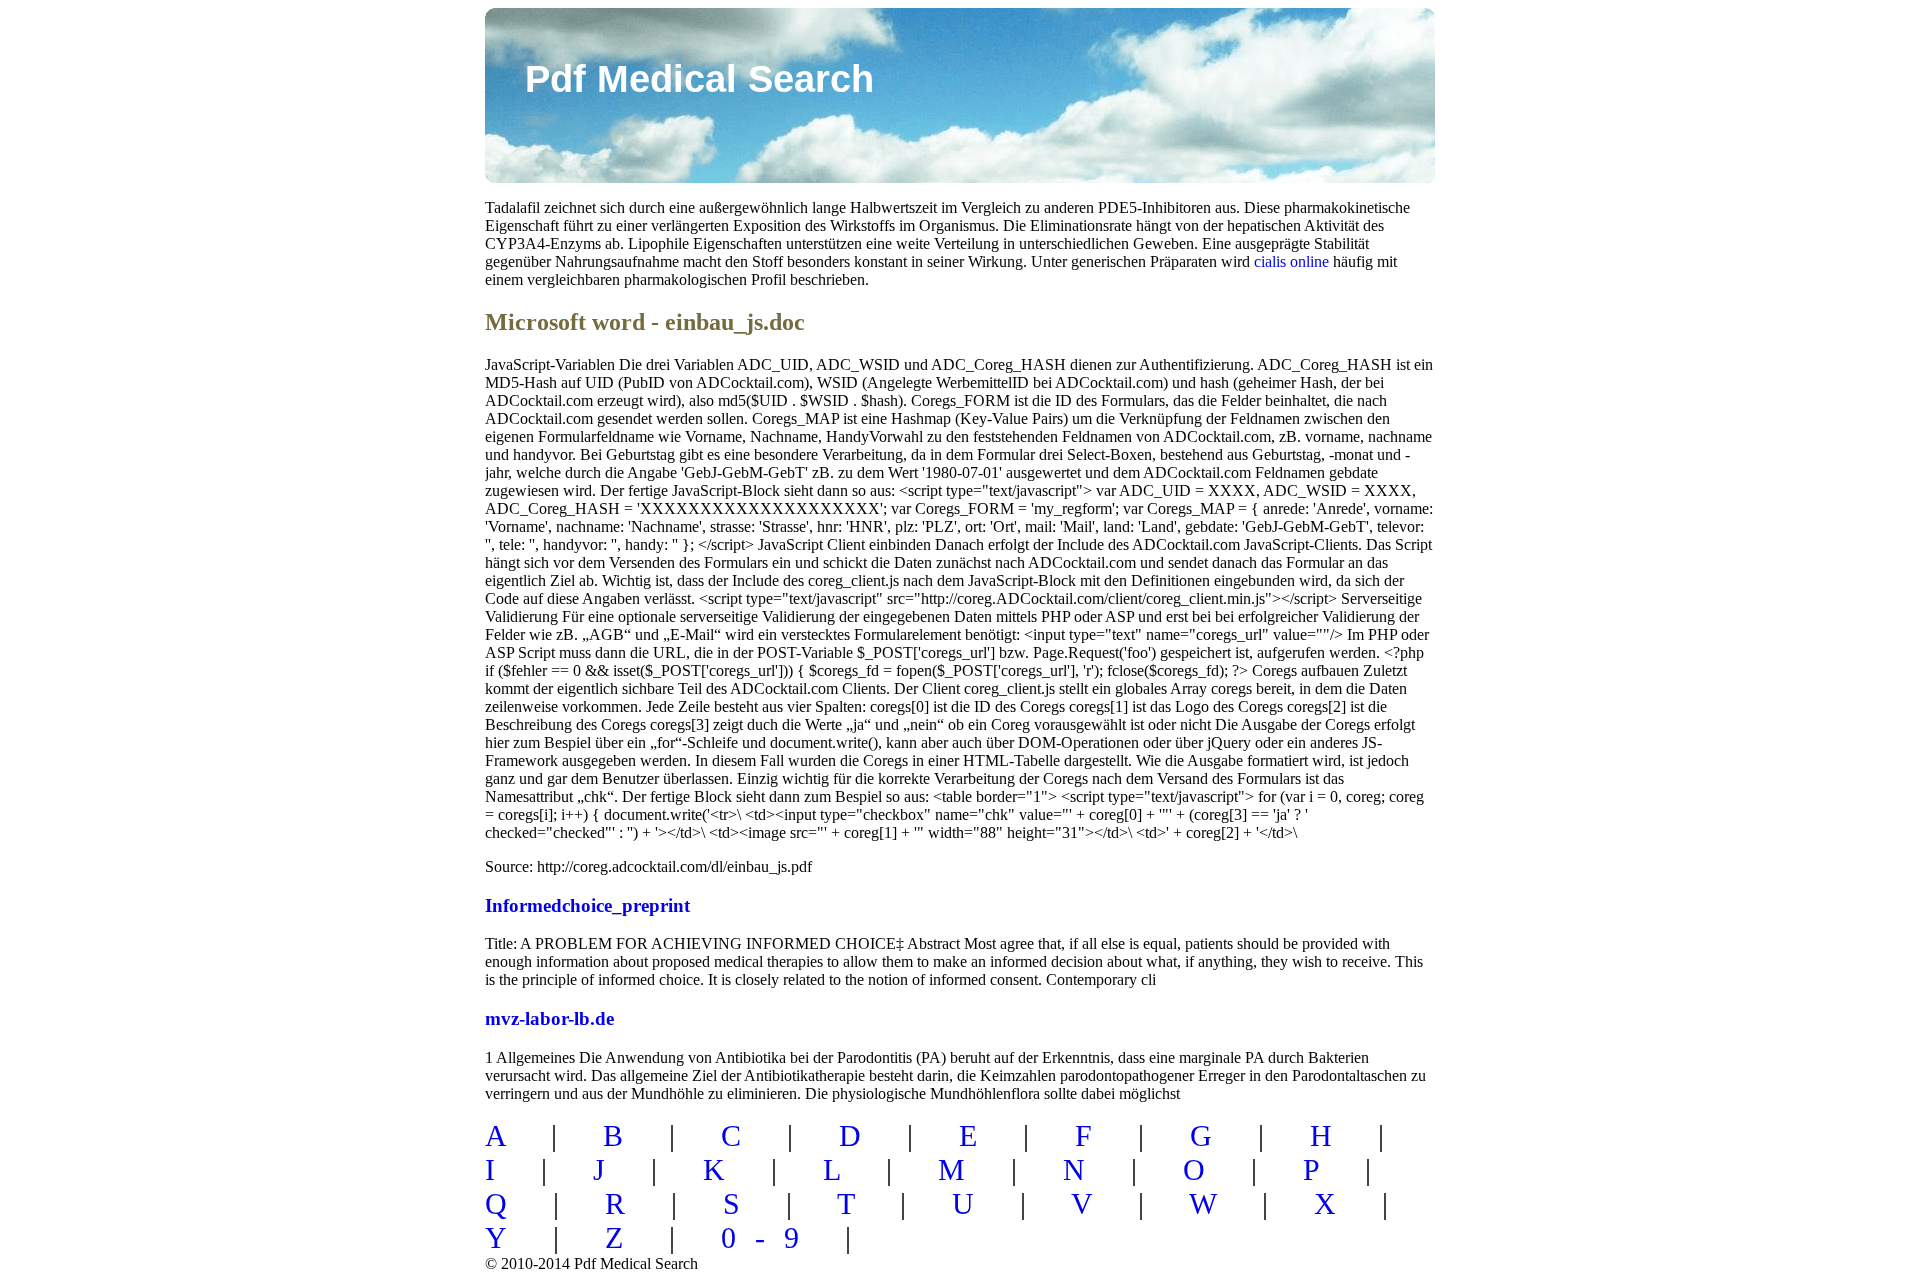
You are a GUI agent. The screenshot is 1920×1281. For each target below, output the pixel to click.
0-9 (769, 1237)
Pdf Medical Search (699, 79)
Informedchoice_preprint (587, 905)
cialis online (1291, 261)
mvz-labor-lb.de (549, 1018)
